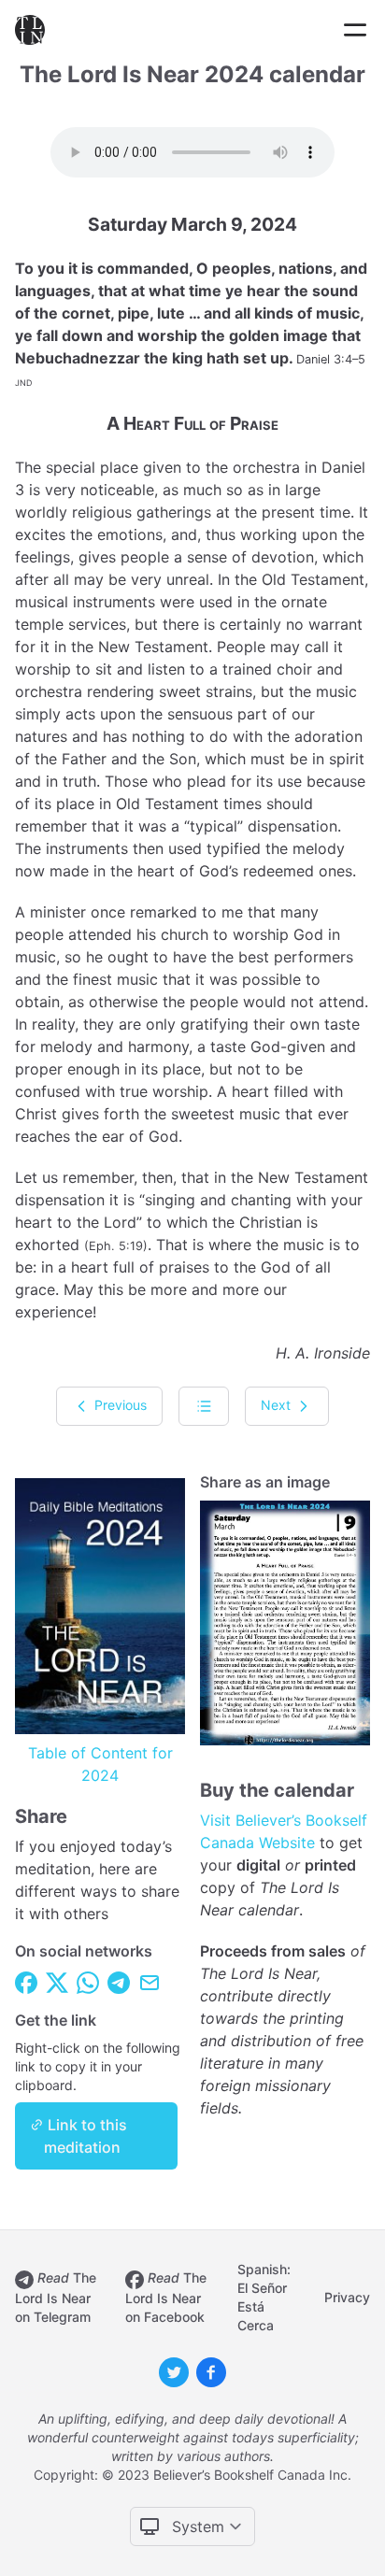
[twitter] (174, 2372)
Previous (119, 1404)
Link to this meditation (86, 2136)
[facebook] (211, 2372)
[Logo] (34, 30)
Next (278, 1404)
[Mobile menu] (355, 30)
